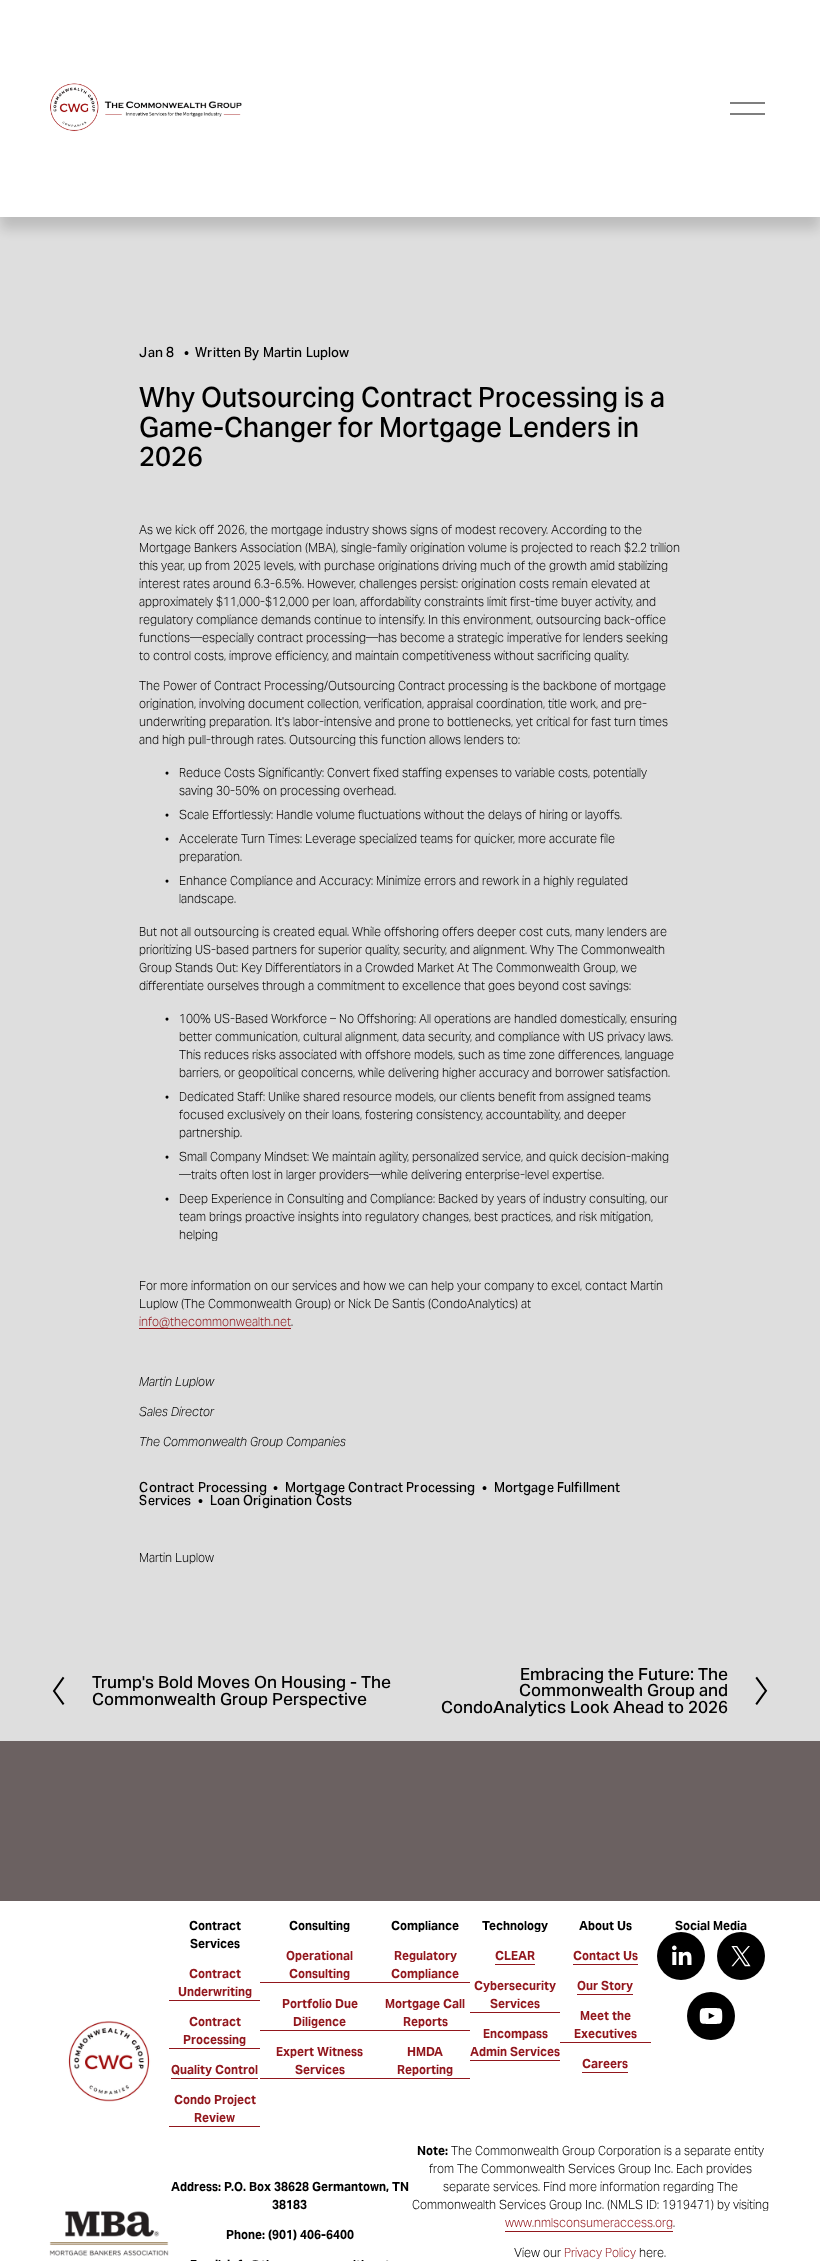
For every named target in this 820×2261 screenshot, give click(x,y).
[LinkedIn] (681, 1956)
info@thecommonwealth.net (215, 1321)
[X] (741, 1956)
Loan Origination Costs (281, 1500)
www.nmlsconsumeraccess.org (589, 2222)
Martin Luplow (306, 352)
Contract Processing (202, 1487)
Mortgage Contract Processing (380, 1487)
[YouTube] (711, 2016)
